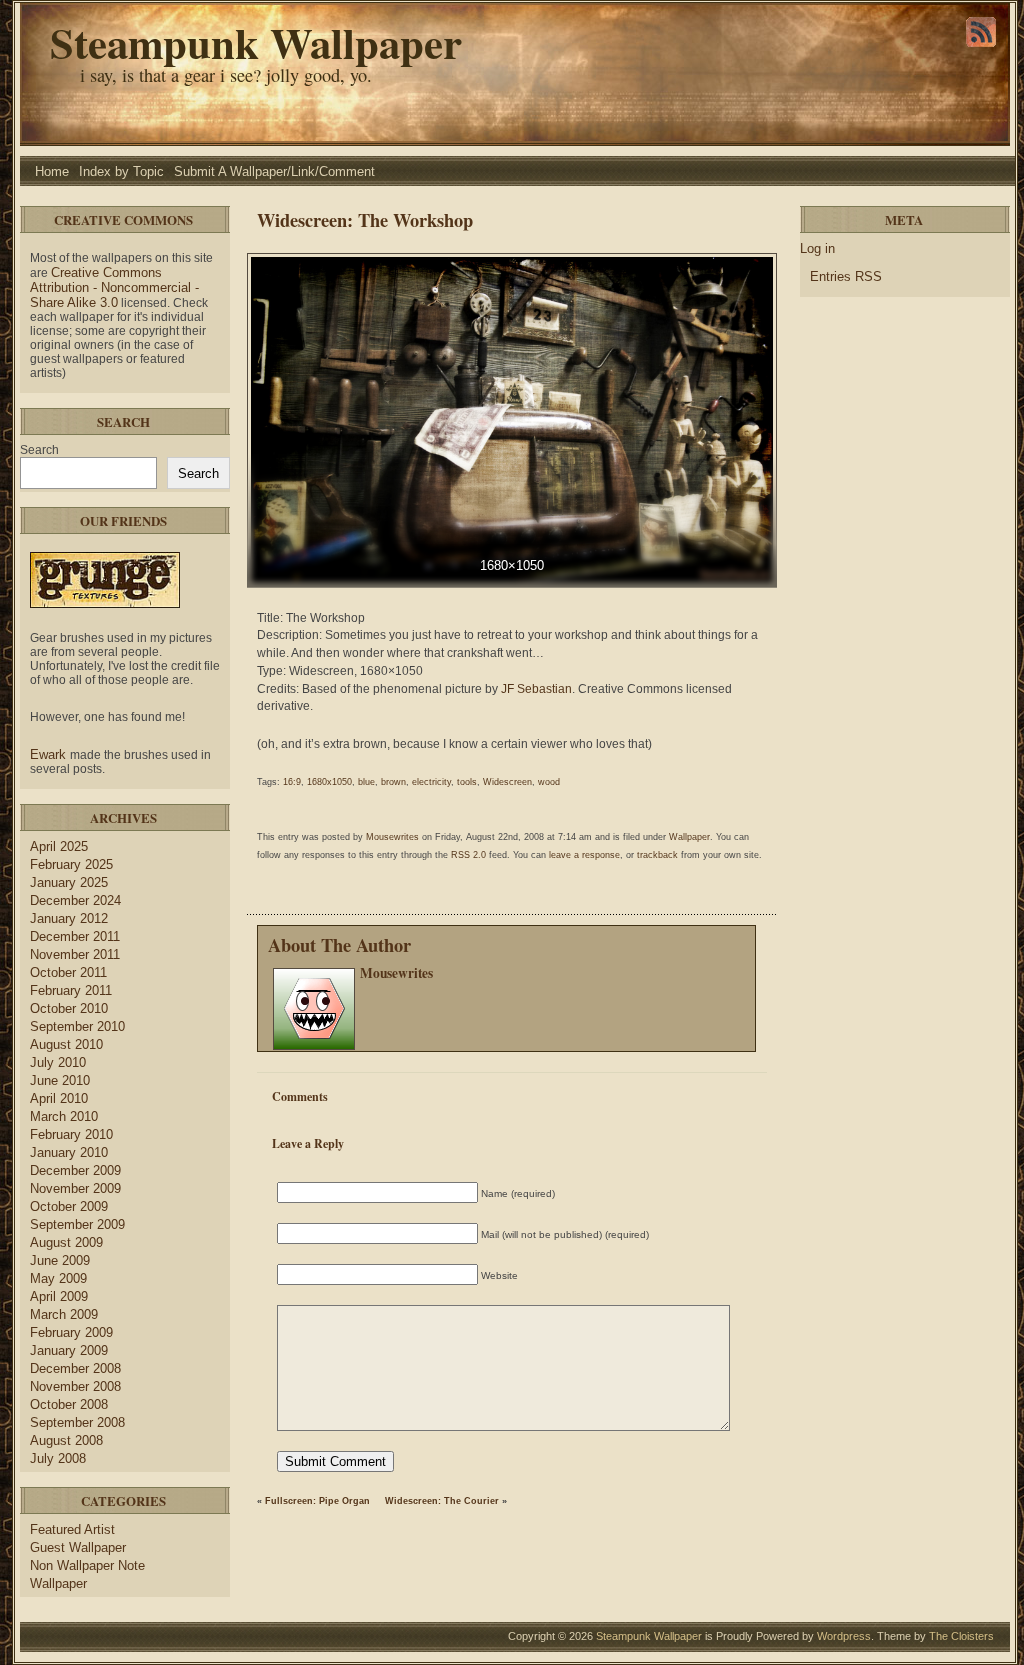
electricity (431, 782)
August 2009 (66, 1242)
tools (467, 782)
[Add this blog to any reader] (981, 47)
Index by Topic (121, 171)
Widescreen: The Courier (442, 1501)
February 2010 (71, 1134)
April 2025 (59, 846)
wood (549, 782)
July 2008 (58, 1458)
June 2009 (60, 1260)
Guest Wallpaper (78, 1547)
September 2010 (77, 1026)
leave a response (584, 855)
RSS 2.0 (468, 855)
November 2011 (75, 954)
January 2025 (69, 882)
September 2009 (77, 1224)
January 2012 (69, 918)
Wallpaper (58, 1583)
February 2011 (71, 990)
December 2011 (75, 936)
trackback (657, 855)
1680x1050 (329, 782)
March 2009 (64, 1314)
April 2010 (59, 1098)
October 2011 (68, 972)
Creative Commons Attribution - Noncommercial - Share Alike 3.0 (114, 287)
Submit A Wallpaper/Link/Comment (274, 171)
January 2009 (69, 1350)
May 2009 (58, 1278)
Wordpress (844, 1636)
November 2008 (75, 1386)
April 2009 (59, 1296)
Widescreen (507, 782)
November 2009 (75, 1188)
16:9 (292, 782)
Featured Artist (72, 1529)
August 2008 (66, 1440)
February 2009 (71, 1332)
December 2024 (75, 900)
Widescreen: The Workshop (365, 219)
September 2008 (77, 1422)
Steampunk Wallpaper (256, 42)
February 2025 (71, 864)
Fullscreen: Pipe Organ (317, 1501)
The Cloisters (961, 1636)
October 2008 (69, 1404)
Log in (817, 248)
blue (366, 782)
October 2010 (69, 1008)
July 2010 (58, 1062)
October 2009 (69, 1206)
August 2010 (66, 1044)
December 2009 (75, 1170)
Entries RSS (846, 276)
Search (39, 450)
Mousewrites (392, 837)
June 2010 (60, 1080)
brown (393, 782)
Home (52, 171)
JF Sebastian (536, 689)
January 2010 (69, 1152)
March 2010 (64, 1116)
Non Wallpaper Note (87, 1565)
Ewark (50, 754)
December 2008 (75, 1368)
